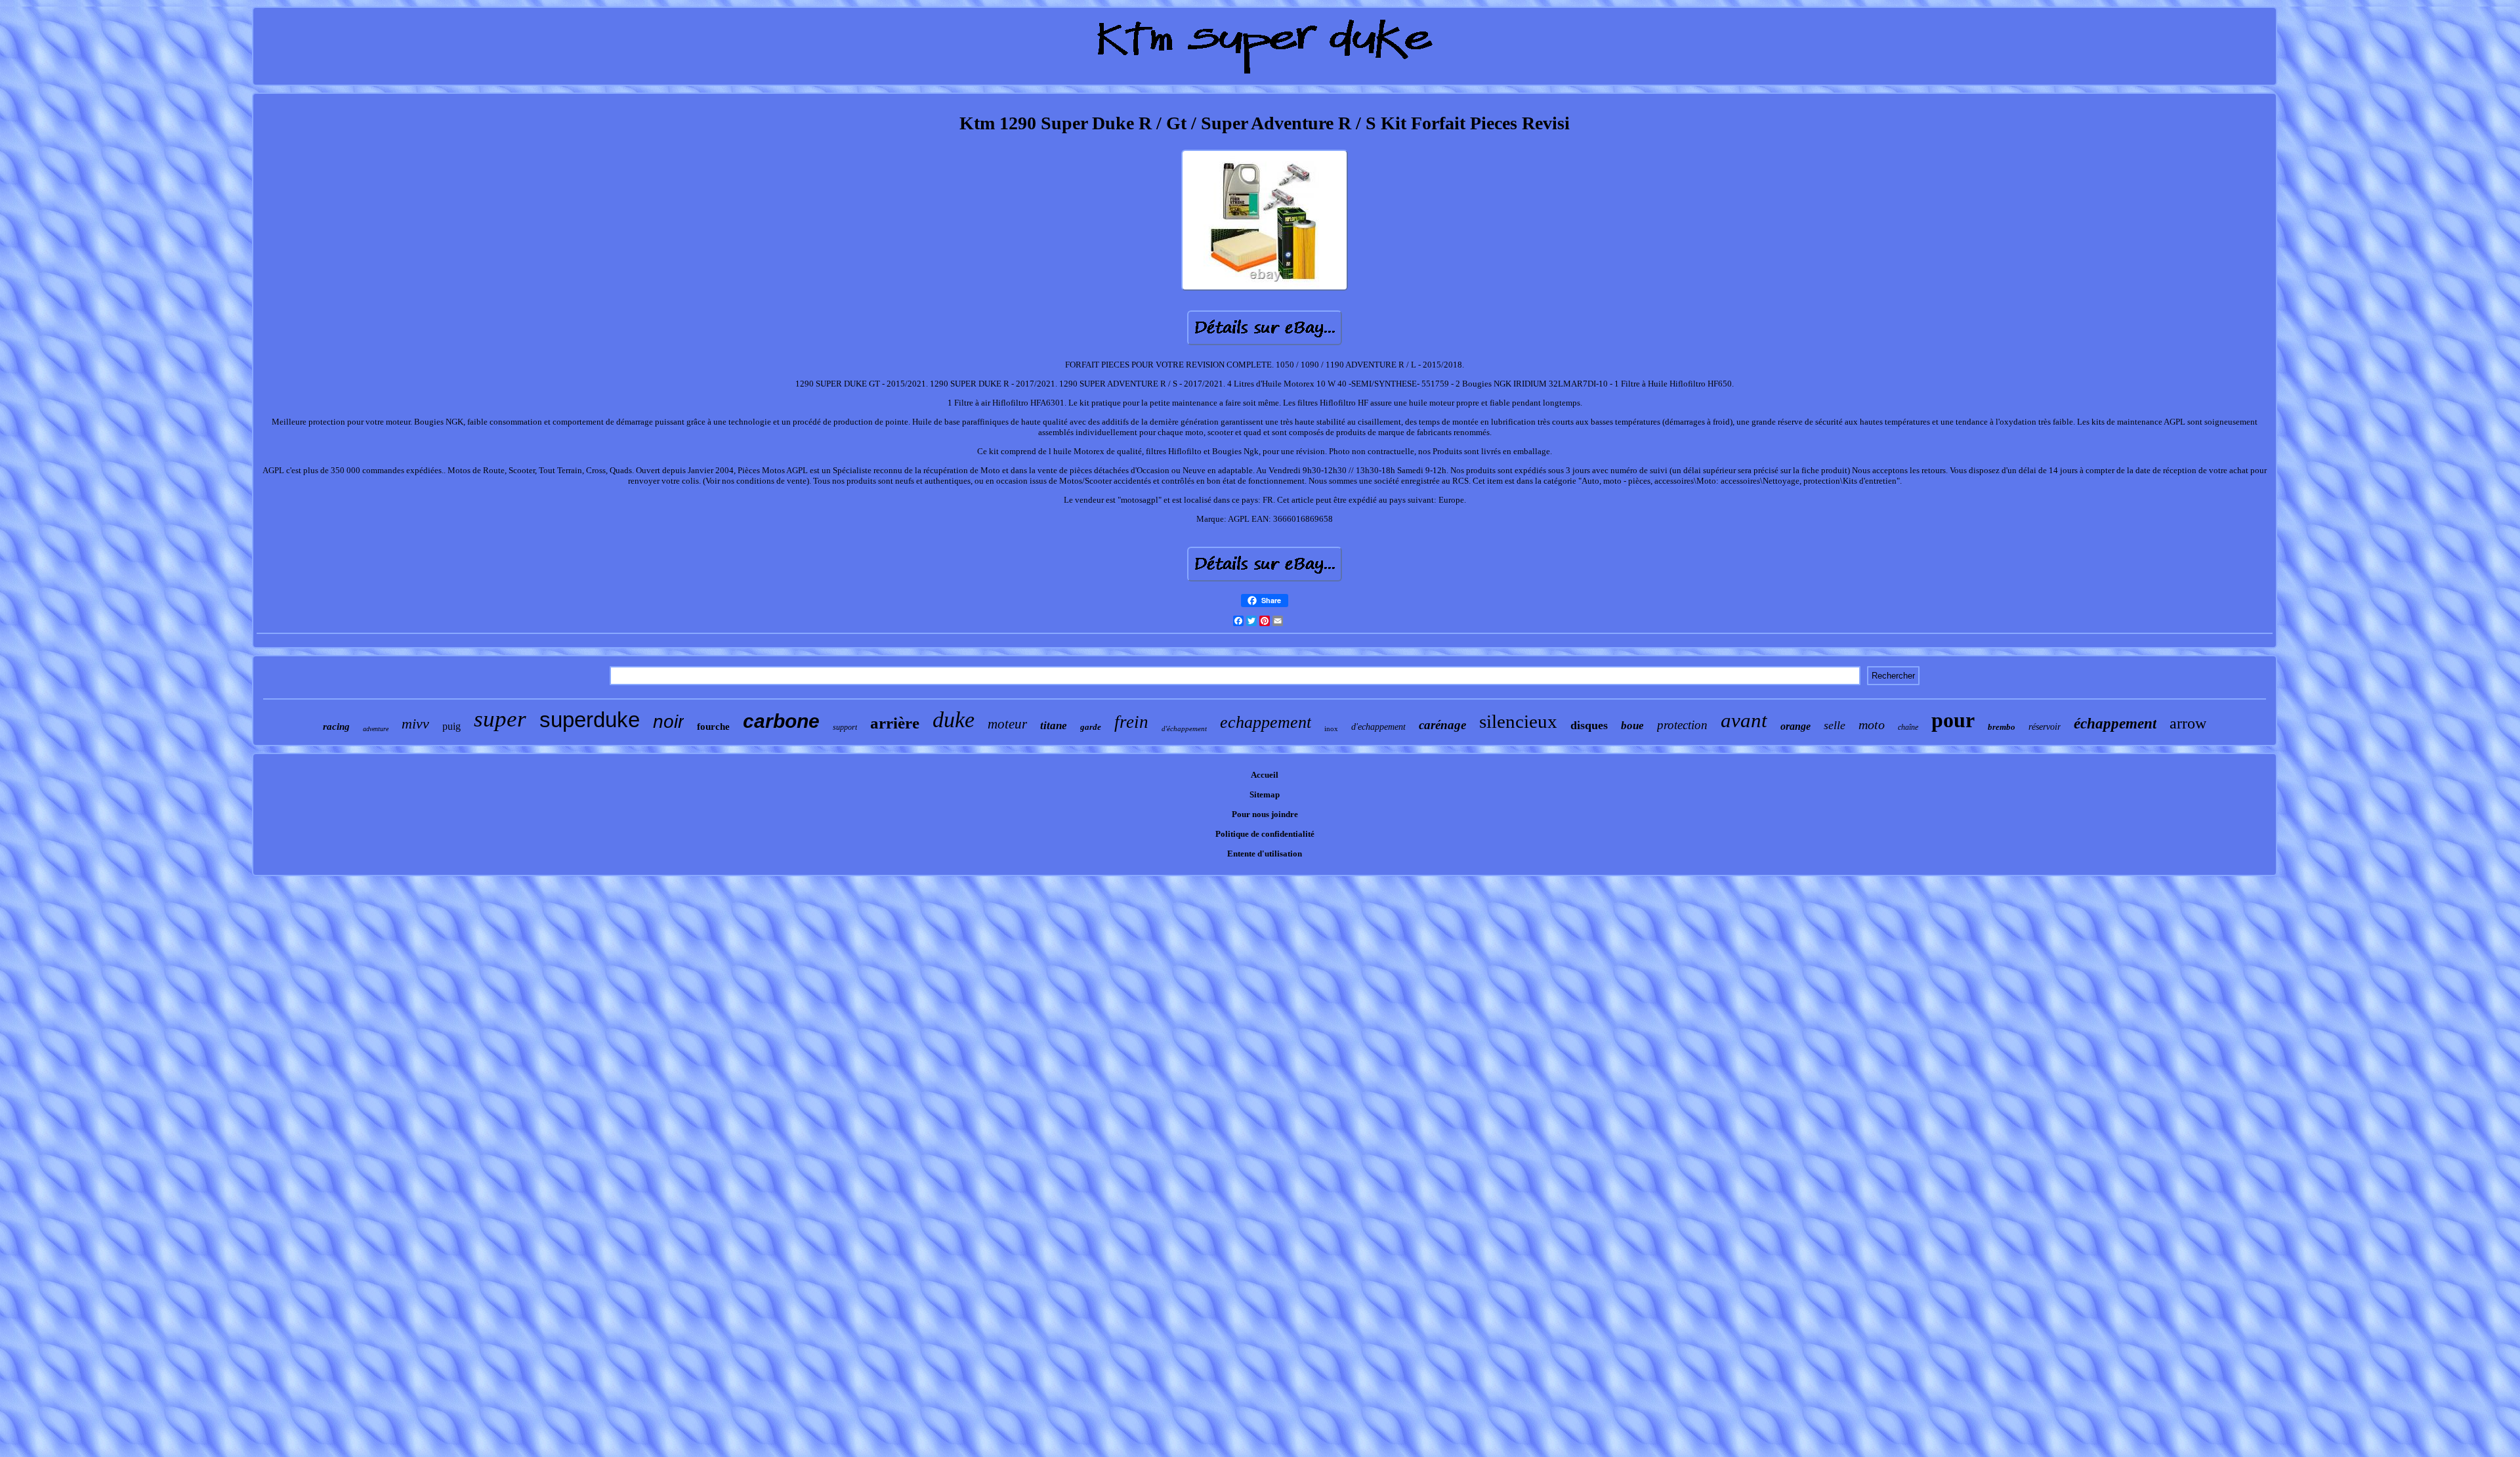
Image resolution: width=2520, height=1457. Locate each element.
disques (1589, 725)
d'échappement (1184, 728)
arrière (895, 723)
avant (1744, 720)
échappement (2115, 724)
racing (336, 727)
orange (1795, 726)
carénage (1442, 725)
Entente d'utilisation (1265, 854)
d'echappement (1378, 727)
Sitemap (1265, 794)
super (500, 719)
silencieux (1518, 721)
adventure (376, 729)
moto (1872, 725)
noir (668, 722)
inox (1331, 728)
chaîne (1908, 727)
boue (1632, 726)
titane (1054, 726)
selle (1835, 725)
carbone (781, 721)
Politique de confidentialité (1265, 834)
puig (451, 726)
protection (1682, 725)
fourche (713, 727)
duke (954, 720)
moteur (1007, 724)
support (845, 727)
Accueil (1265, 775)
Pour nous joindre (1265, 814)
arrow (2188, 723)
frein (1131, 722)
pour (1953, 720)
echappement (1266, 722)
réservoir (2045, 727)
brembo (2002, 727)
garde (1091, 727)
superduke (590, 720)
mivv (415, 724)
